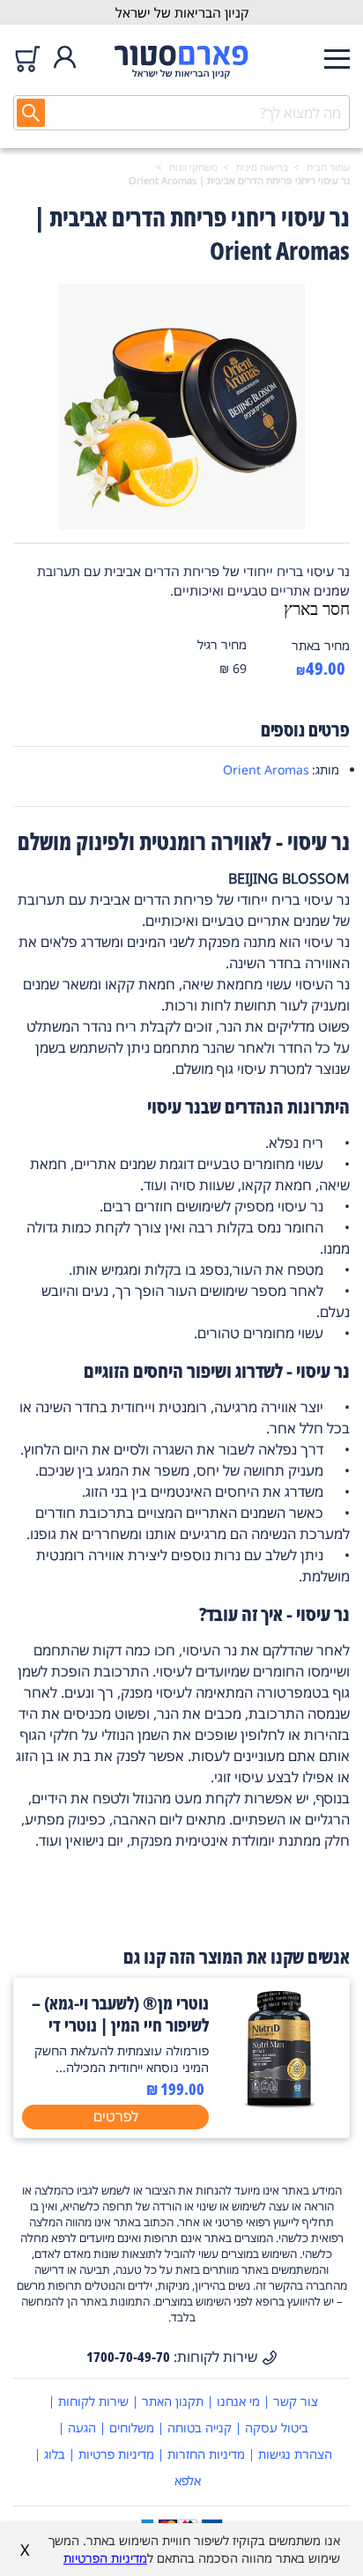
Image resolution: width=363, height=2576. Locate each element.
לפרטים (116, 2116)
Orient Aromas (266, 770)
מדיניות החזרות (206, 2454)
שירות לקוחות (93, 2401)
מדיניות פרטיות (116, 2454)
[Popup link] (181, 409)
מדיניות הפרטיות (105, 2558)
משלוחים (132, 2428)
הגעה (82, 2428)
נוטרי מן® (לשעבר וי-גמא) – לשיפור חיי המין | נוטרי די (120, 2014)
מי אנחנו (238, 2401)
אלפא (188, 2480)
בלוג (55, 2454)
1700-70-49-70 (128, 2357)
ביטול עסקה (277, 2428)
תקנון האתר (173, 2401)
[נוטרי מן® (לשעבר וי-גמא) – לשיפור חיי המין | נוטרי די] (279, 2105)
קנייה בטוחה (200, 2428)
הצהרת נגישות (295, 2454)
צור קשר (296, 2401)
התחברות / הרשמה (65, 59)
